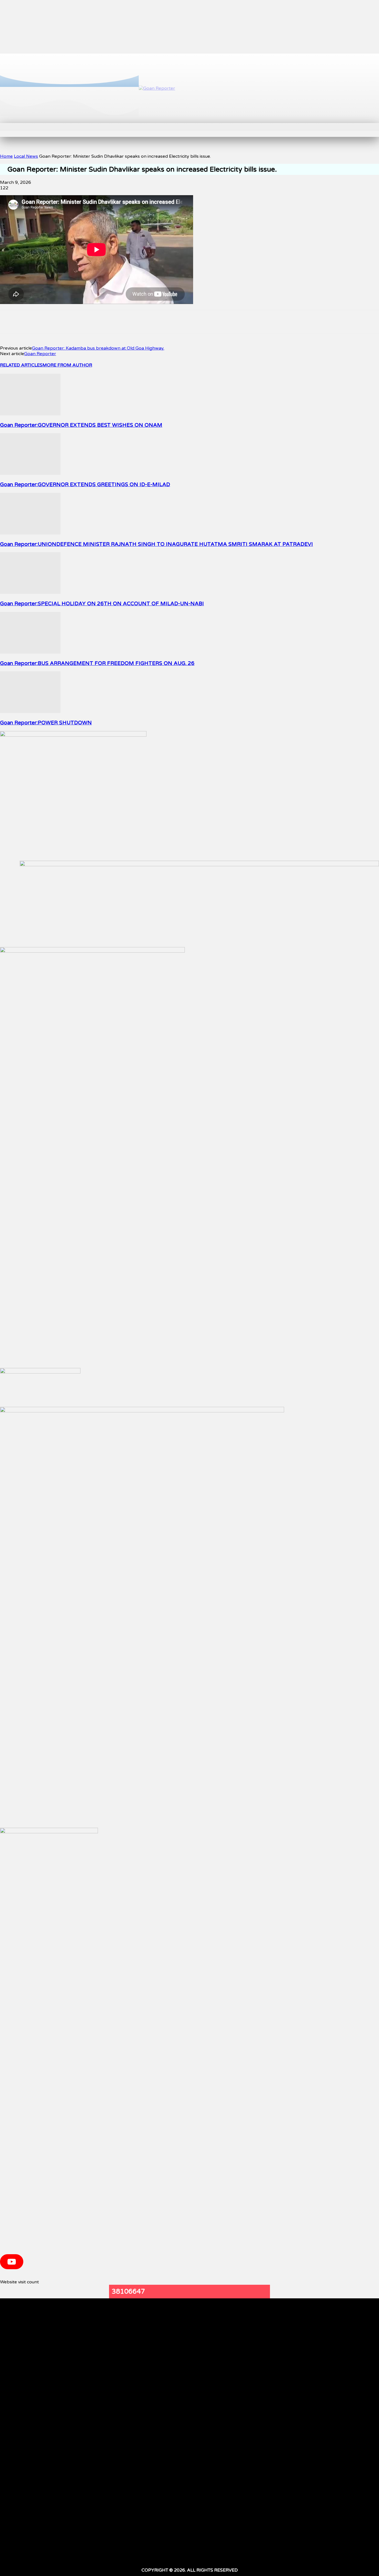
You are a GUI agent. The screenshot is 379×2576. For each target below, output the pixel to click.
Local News (26, 156)
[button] (96, 129)
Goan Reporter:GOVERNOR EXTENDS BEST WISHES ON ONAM (81, 425)
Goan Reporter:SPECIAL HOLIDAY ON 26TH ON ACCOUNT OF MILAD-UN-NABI (102, 604)
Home (6, 156)
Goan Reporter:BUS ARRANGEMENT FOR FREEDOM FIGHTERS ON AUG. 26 (97, 663)
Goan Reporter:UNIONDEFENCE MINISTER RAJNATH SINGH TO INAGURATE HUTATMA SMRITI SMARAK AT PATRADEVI (156, 544)
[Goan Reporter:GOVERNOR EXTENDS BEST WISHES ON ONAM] (30, 414)
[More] (165, 322)
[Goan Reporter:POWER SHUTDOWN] (30, 712)
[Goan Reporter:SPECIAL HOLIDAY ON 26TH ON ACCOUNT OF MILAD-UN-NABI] (30, 592)
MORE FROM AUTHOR (67, 365)
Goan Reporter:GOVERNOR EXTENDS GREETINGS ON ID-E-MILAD (85, 484)
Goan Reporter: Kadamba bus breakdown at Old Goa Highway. (98, 348)
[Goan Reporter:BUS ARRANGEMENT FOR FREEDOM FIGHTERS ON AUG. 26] (30, 652)
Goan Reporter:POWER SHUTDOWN (46, 723)
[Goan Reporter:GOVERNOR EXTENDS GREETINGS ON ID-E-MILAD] (30, 473)
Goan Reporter (40, 354)
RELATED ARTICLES (21, 365)
